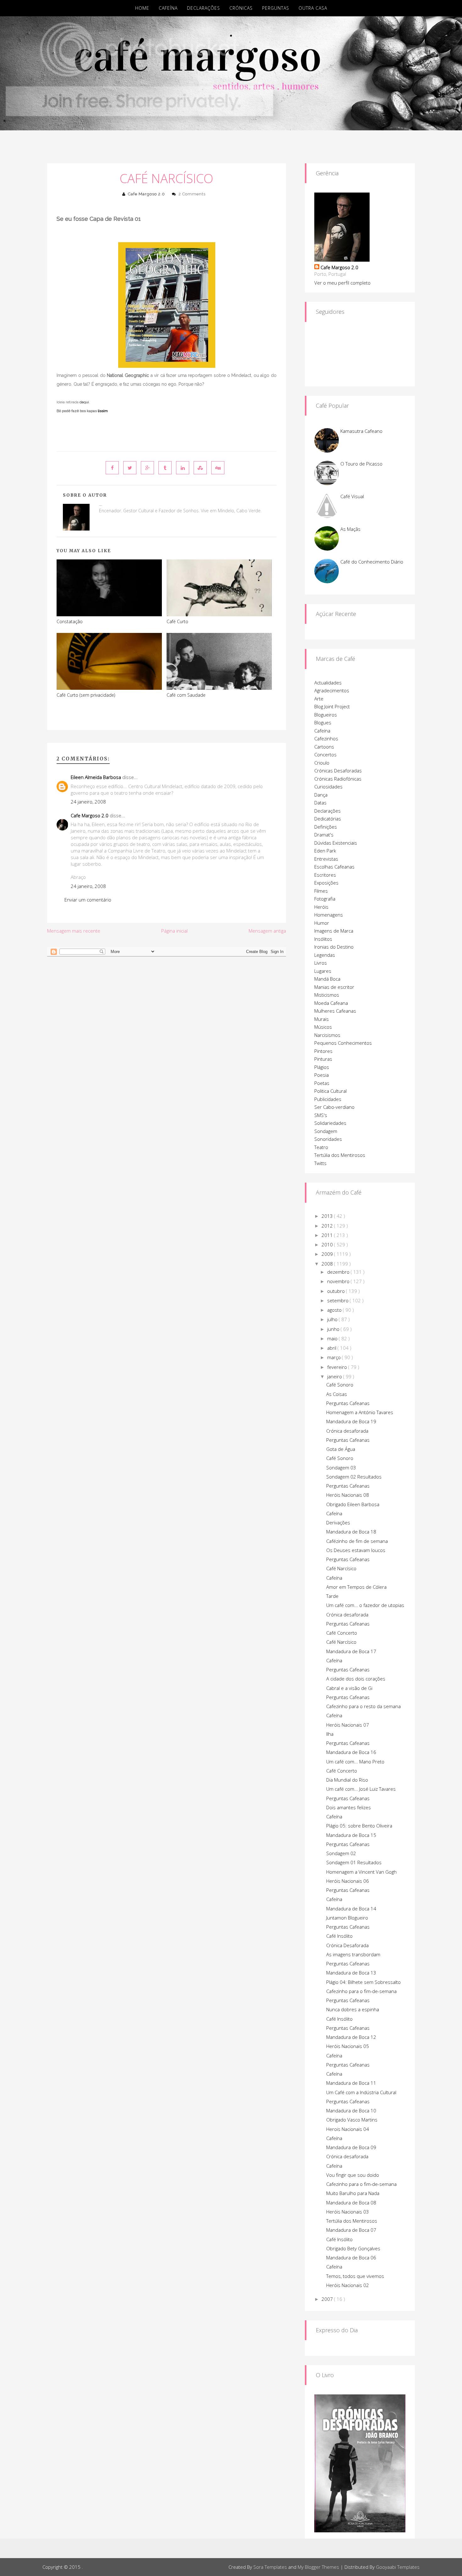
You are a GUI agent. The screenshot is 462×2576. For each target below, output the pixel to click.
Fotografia (325, 899)
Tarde (332, 1596)
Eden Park (325, 851)
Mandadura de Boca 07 (351, 2230)
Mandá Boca (327, 979)
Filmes (321, 891)
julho (333, 1319)
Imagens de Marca (334, 931)
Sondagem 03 (341, 1468)
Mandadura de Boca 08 (351, 2203)
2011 (328, 1235)
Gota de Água (341, 1449)
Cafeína (168, 8)
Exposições (326, 883)
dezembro (339, 1272)
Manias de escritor (334, 987)
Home (142, 8)
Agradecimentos (332, 690)
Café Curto (177, 621)
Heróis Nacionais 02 (348, 2285)
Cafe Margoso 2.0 (146, 194)
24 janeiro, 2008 (88, 802)
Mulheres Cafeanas (335, 1011)
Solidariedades (330, 1123)
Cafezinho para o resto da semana (363, 1706)
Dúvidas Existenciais (336, 843)
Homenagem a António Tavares (360, 1412)
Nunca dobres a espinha (353, 2009)
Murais (322, 1019)
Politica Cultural (330, 1091)
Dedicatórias (328, 819)
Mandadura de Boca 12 (351, 2037)
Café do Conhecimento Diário (372, 562)
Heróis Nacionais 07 (348, 1725)
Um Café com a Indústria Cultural (361, 2092)
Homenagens (329, 915)
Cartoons (324, 747)
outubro (337, 1291)
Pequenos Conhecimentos (343, 1043)
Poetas (322, 1083)
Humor (322, 923)
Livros (321, 963)
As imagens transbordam (353, 1954)
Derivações (338, 1522)
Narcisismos (327, 1035)
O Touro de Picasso (361, 464)
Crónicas (241, 8)
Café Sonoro (340, 1385)
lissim (103, 411)
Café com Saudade (186, 695)
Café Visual (352, 496)
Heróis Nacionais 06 (348, 1881)
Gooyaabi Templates (398, 2567)
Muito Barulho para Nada (353, 2193)
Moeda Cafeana (331, 1003)
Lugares (323, 971)
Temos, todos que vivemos (355, 2276)
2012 (328, 1226)
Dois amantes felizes (349, 1807)
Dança (321, 795)
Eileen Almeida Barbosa (96, 777)
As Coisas (337, 1394)
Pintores (323, 1051)
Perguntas (276, 8)
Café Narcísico (167, 178)
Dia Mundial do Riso (347, 1780)
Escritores (325, 875)
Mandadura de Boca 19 (351, 1421)
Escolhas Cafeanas (334, 867)
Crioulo (322, 763)
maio (333, 1338)
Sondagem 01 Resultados (354, 1862)
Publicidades (328, 1099)
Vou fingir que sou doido (353, 2175)
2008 (328, 1264)
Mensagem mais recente (74, 931)
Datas (320, 803)
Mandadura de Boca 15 (351, 1835)
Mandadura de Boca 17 (351, 1651)
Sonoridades (328, 1139)
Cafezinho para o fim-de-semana (361, 1991)
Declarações (203, 8)
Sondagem (326, 1131)
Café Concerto (342, 1633)
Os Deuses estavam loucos (356, 1550)
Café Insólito (339, 1936)
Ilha (330, 1734)
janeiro (335, 1376)
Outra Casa (313, 8)
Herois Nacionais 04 (348, 2129)
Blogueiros (326, 715)
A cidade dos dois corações (356, 1679)
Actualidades (328, 683)
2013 (328, 1216)
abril (332, 1348)
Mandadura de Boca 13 (351, 1973)
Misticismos (327, 995)
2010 (328, 1244)
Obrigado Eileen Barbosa (353, 1504)
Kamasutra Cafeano (361, 431)
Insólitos (323, 939)
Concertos (325, 754)
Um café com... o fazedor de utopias (365, 1605)
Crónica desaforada (347, 1431)
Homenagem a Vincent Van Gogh (361, 1872)
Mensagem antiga (267, 931)
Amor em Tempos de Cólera (356, 1587)
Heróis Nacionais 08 (348, 1495)
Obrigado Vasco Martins (352, 2120)
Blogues (323, 722)
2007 (328, 2299)
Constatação (70, 621)
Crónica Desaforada (347, 1945)
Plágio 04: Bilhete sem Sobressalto (363, 1982)
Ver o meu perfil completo (342, 283)
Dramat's (324, 835)
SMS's (321, 1115)
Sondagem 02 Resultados (354, 1477)
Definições (326, 827)
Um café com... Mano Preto (355, 1762)
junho (334, 1329)
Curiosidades (328, 787)
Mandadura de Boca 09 (351, 2147)
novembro (339, 1281)
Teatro (321, 1147)
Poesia (322, 1075)
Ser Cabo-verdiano (334, 1107)
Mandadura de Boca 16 (351, 1752)
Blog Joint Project (332, 706)
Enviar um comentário (88, 900)
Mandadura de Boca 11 (351, 2083)
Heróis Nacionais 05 (348, 2046)
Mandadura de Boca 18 (351, 1532)
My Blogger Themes (318, 2567)
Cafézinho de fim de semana (357, 1541)
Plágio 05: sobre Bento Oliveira (359, 1826)
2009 (328, 1254)
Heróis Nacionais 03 (348, 2212)
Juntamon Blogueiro (347, 1918)
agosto (335, 1310)
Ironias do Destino (334, 947)
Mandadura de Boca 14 (351, 1909)
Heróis (321, 907)
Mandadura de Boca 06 (351, 2257)
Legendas (325, 955)
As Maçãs (350, 529)
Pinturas (323, 1059)
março (335, 1357)
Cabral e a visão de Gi (349, 1688)
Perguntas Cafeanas (348, 1403)
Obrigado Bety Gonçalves (353, 2248)
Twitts (320, 1163)
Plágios (322, 1067)
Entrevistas (326, 859)
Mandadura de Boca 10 (351, 2110)
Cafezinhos (326, 738)
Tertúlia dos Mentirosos (340, 1155)
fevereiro (338, 1367)
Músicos (323, 1027)
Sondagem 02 (341, 1853)
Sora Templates (270, 2567)
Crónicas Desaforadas (338, 771)
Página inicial (174, 931)
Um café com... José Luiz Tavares (361, 1789)
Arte (319, 699)
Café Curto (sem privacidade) (86, 695)
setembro (338, 1300)
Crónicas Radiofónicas (338, 779)
